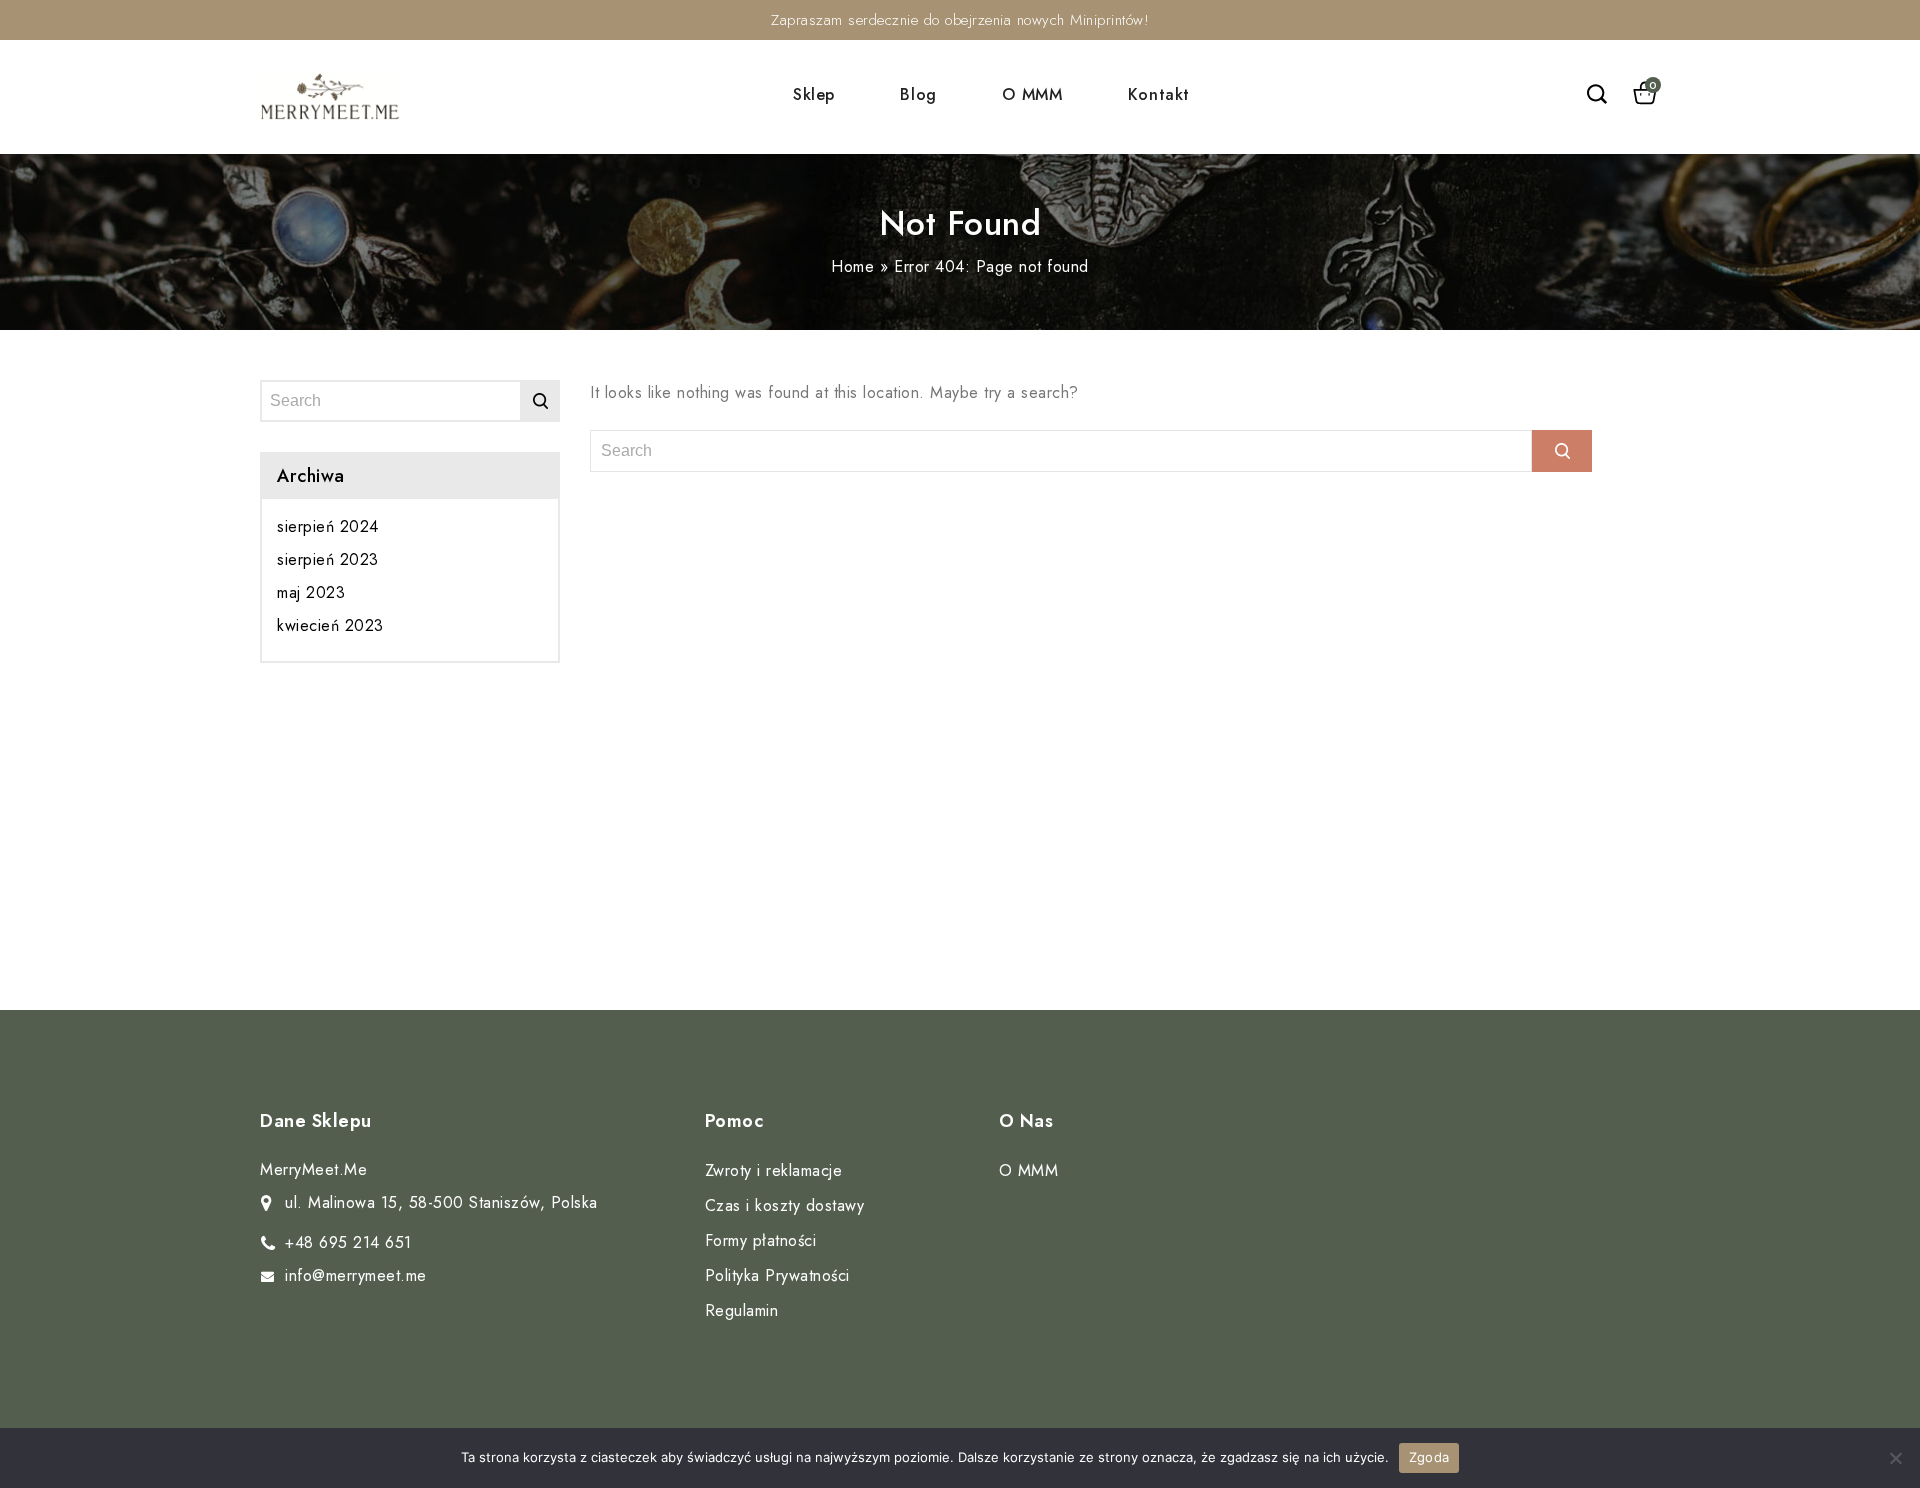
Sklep (814, 94)
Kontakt (1159, 94)
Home (852, 266)
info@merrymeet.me (356, 1275)
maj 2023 (311, 592)
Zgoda (1429, 1457)
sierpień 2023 (328, 559)
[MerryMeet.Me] (330, 97)
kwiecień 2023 (330, 625)
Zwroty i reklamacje (774, 1170)
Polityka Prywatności (777, 1275)
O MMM (1032, 94)
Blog (918, 94)
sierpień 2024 (328, 526)
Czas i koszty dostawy (785, 1205)
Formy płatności (761, 1240)
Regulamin (742, 1310)
